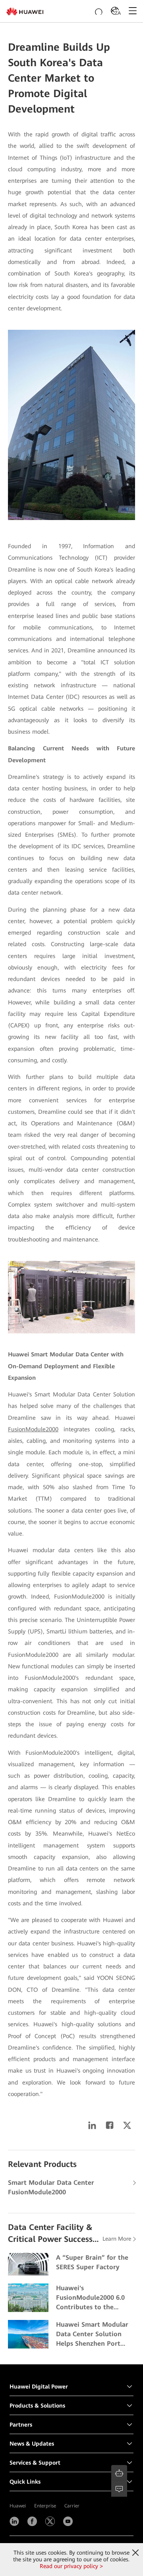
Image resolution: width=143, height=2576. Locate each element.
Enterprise (45, 2506)
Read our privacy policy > (71, 2566)
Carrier (72, 2506)
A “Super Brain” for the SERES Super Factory (92, 2262)
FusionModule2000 (33, 1429)
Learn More (117, 2239)
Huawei (18, 2506)
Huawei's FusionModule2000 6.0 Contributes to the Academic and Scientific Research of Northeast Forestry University (93, 2298)
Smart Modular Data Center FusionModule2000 (51, 2187)
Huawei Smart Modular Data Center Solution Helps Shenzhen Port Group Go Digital (92, 2335)
